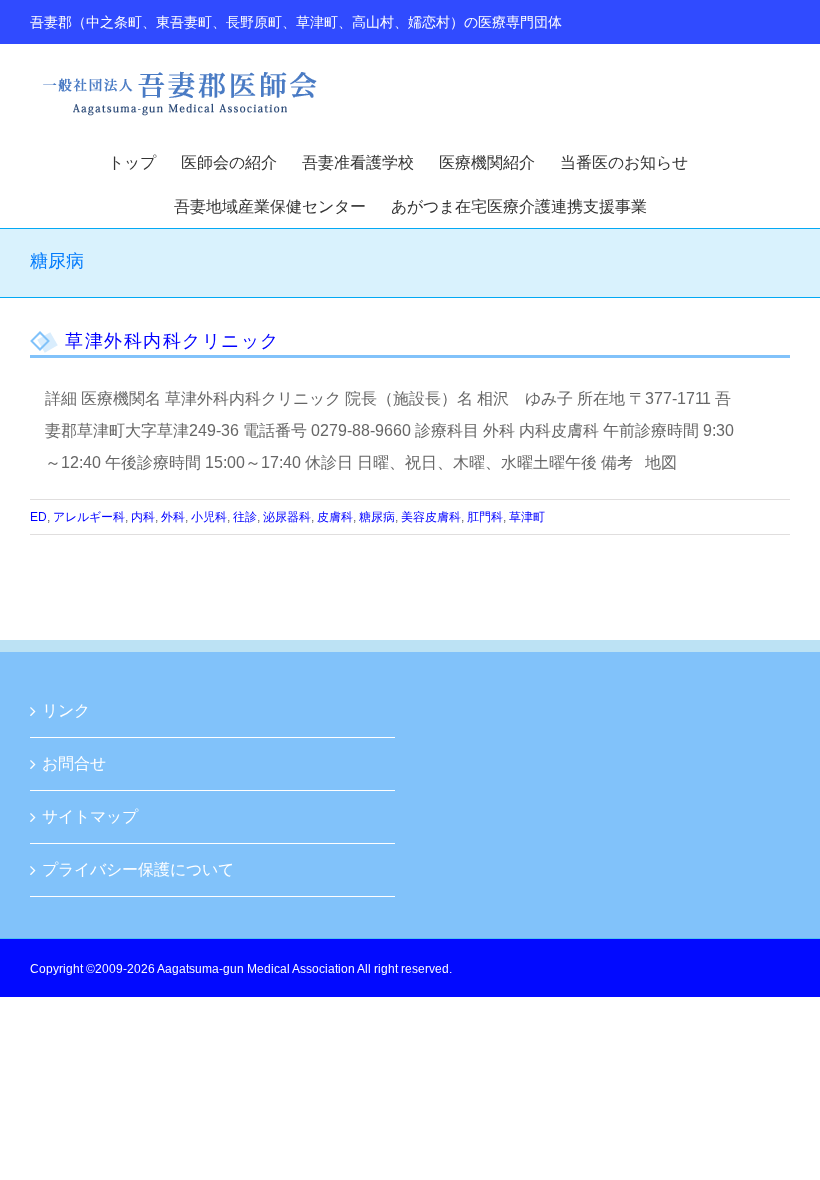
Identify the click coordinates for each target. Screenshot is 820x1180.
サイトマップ (90, 816)
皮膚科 (335, 517)
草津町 (527, 517)
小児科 (209, 517)
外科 (173, 517)
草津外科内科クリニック (172, 341)
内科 (143, 517)
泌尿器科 (287, 517)
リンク (66, 710)
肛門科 (485, 517)
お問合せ (74, 763)
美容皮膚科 (431, 517)
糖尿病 (377, 517)
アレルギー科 (89, 517)
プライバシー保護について (138, 869)
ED (38, 517)
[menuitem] (144, 161)
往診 (245, 517)
